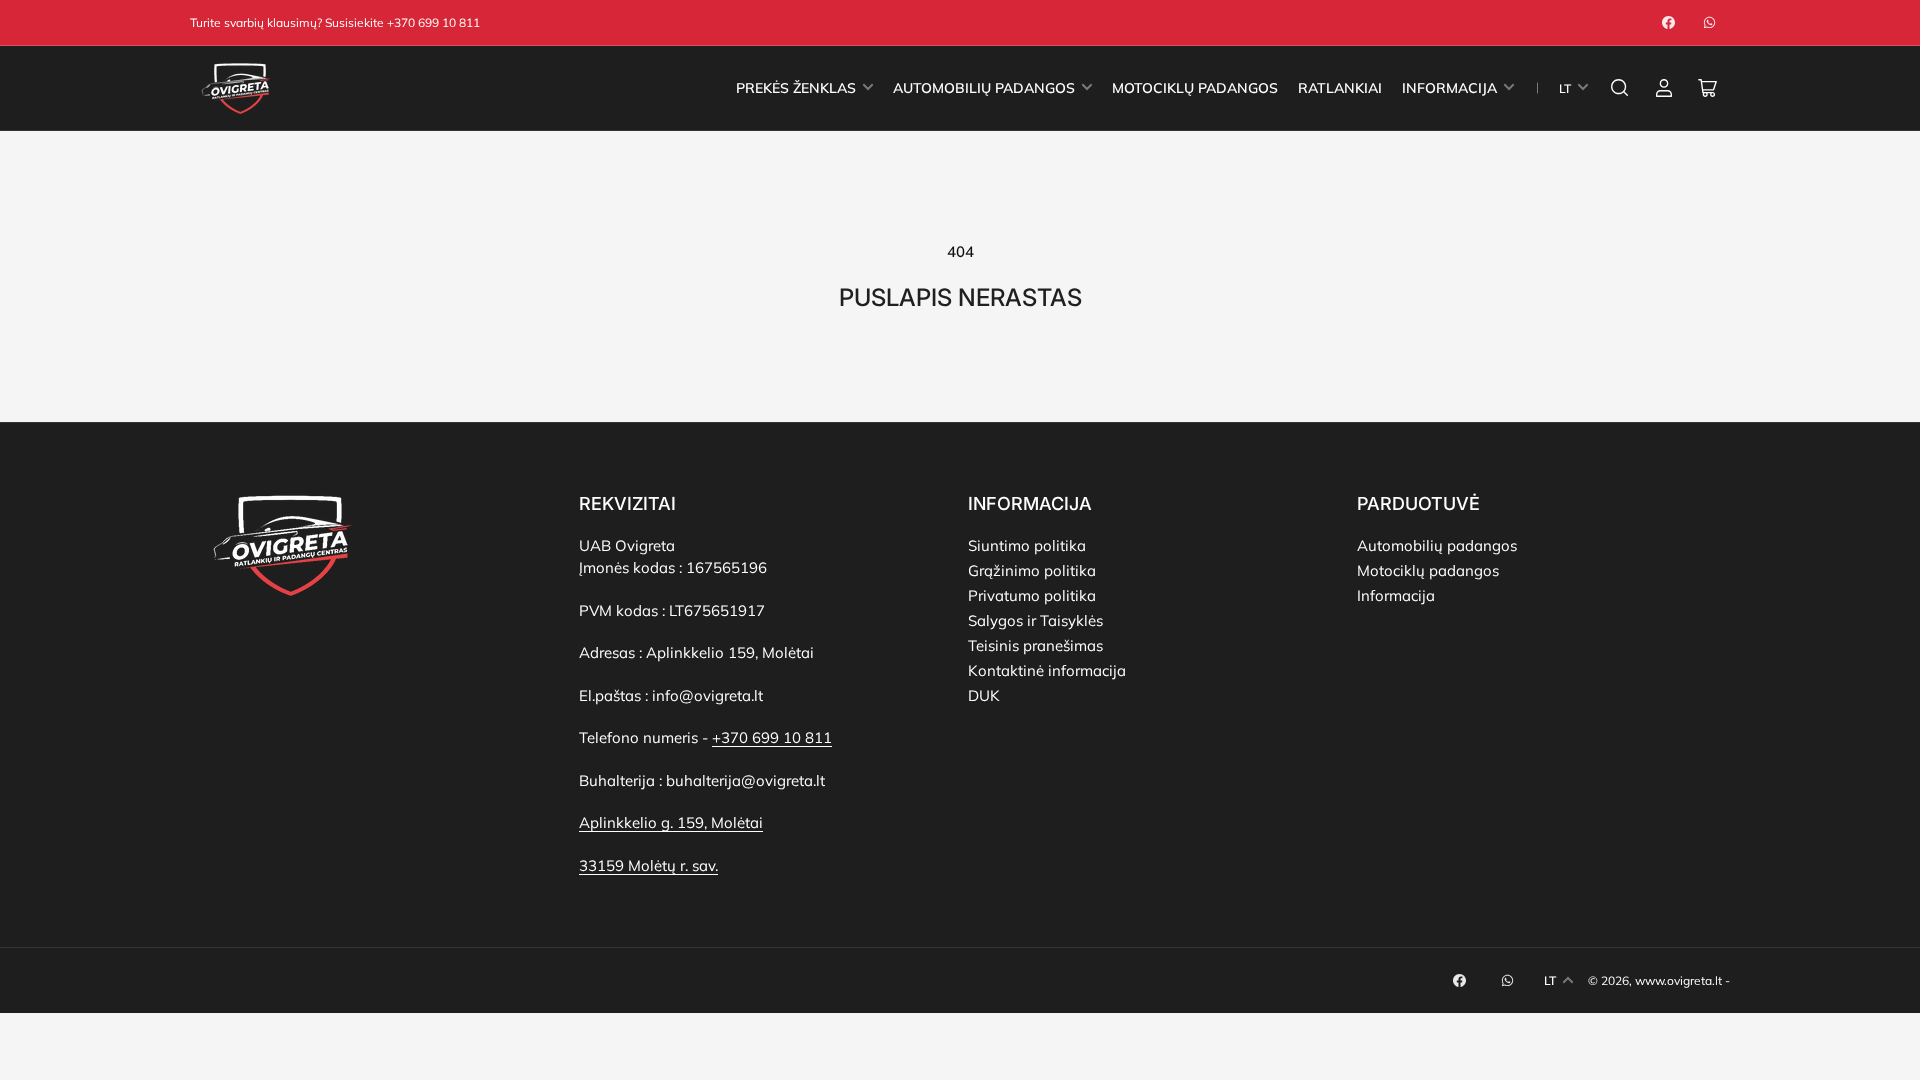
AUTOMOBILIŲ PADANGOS (984, 88)
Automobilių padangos (1437, 545)
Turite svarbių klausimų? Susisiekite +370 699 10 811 (335, 22)
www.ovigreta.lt (1678, 980)
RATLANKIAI (1340, 88)
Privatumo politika (1032, 595)
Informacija (1396, 595)
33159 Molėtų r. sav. (648, 865)
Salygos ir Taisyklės (1035, 620)
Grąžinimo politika (1032, 570)
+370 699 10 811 (772, 737)
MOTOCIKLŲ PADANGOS (1195, 88)
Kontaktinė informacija (1047, 670)
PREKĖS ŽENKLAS (796, 88)
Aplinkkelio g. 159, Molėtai (671, 822)
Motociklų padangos (1428, 570)
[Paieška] (1620, 88)
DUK (984, 695)
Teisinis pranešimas (1035, 645)
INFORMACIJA (1449, 88)
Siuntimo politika (1027, 545)
